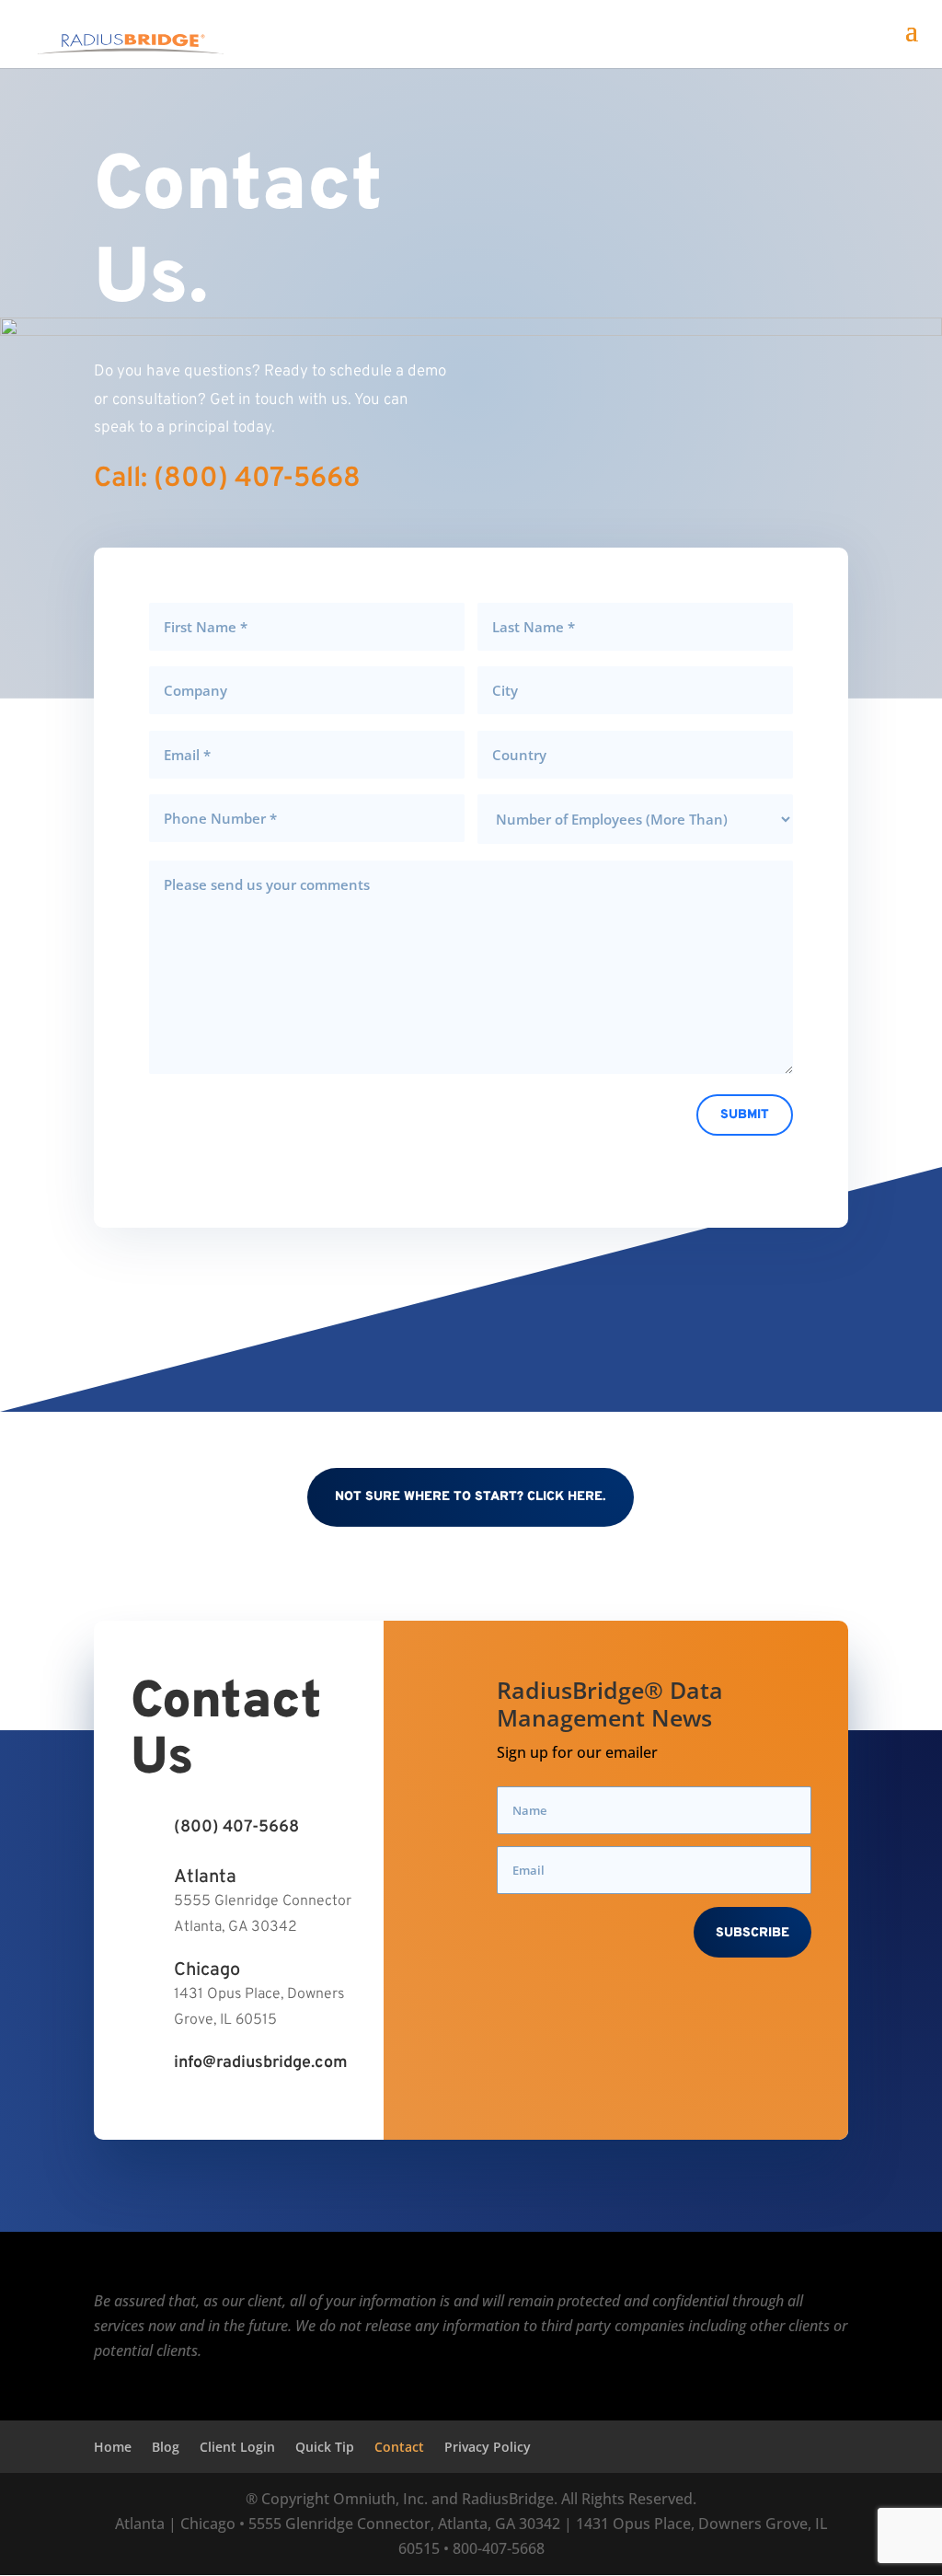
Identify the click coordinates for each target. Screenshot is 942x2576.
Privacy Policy (488, 2447)
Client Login (237, 2447)
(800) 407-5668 (236, 1827)
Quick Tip (325, 2447)
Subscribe (752, 1933)
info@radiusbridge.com (261, 2063)
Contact (399, 2447)
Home (113, 2447)
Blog (166, 2447)
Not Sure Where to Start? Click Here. (471, 1497)
